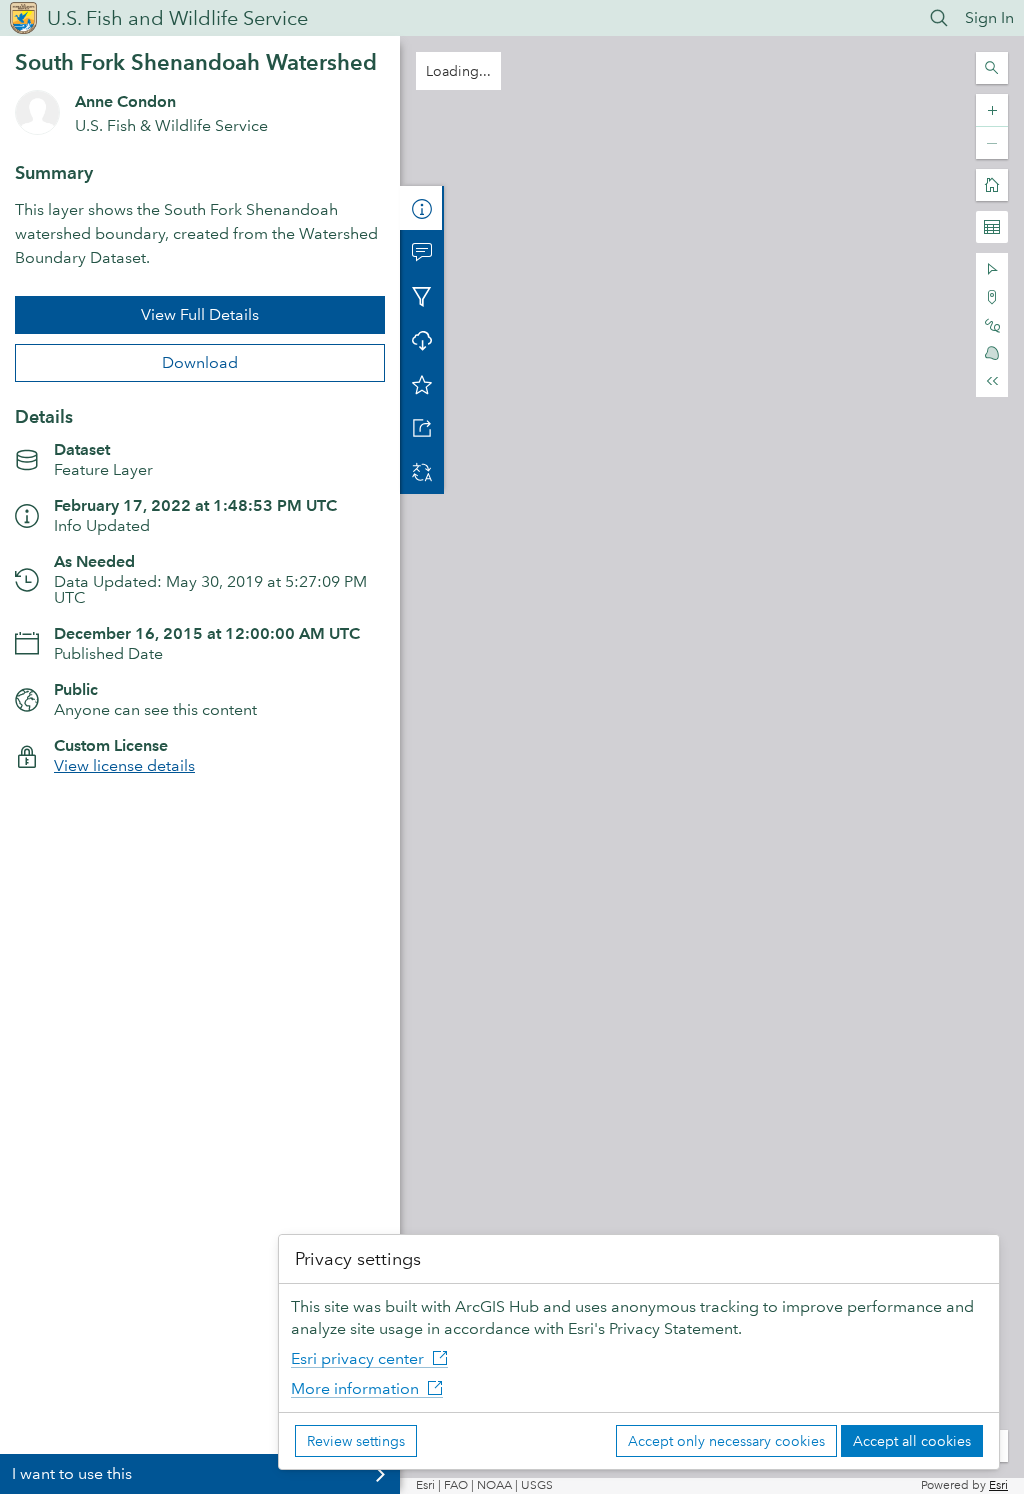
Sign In (989, 17)
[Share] (422, 428)
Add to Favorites (422, 384)
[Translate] (422, 472)
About (422, 208)
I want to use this (72, 1473)
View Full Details (200, 314)
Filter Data (422, 296)
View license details (124, 765)
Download (200, 362)
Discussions (422, 252)
